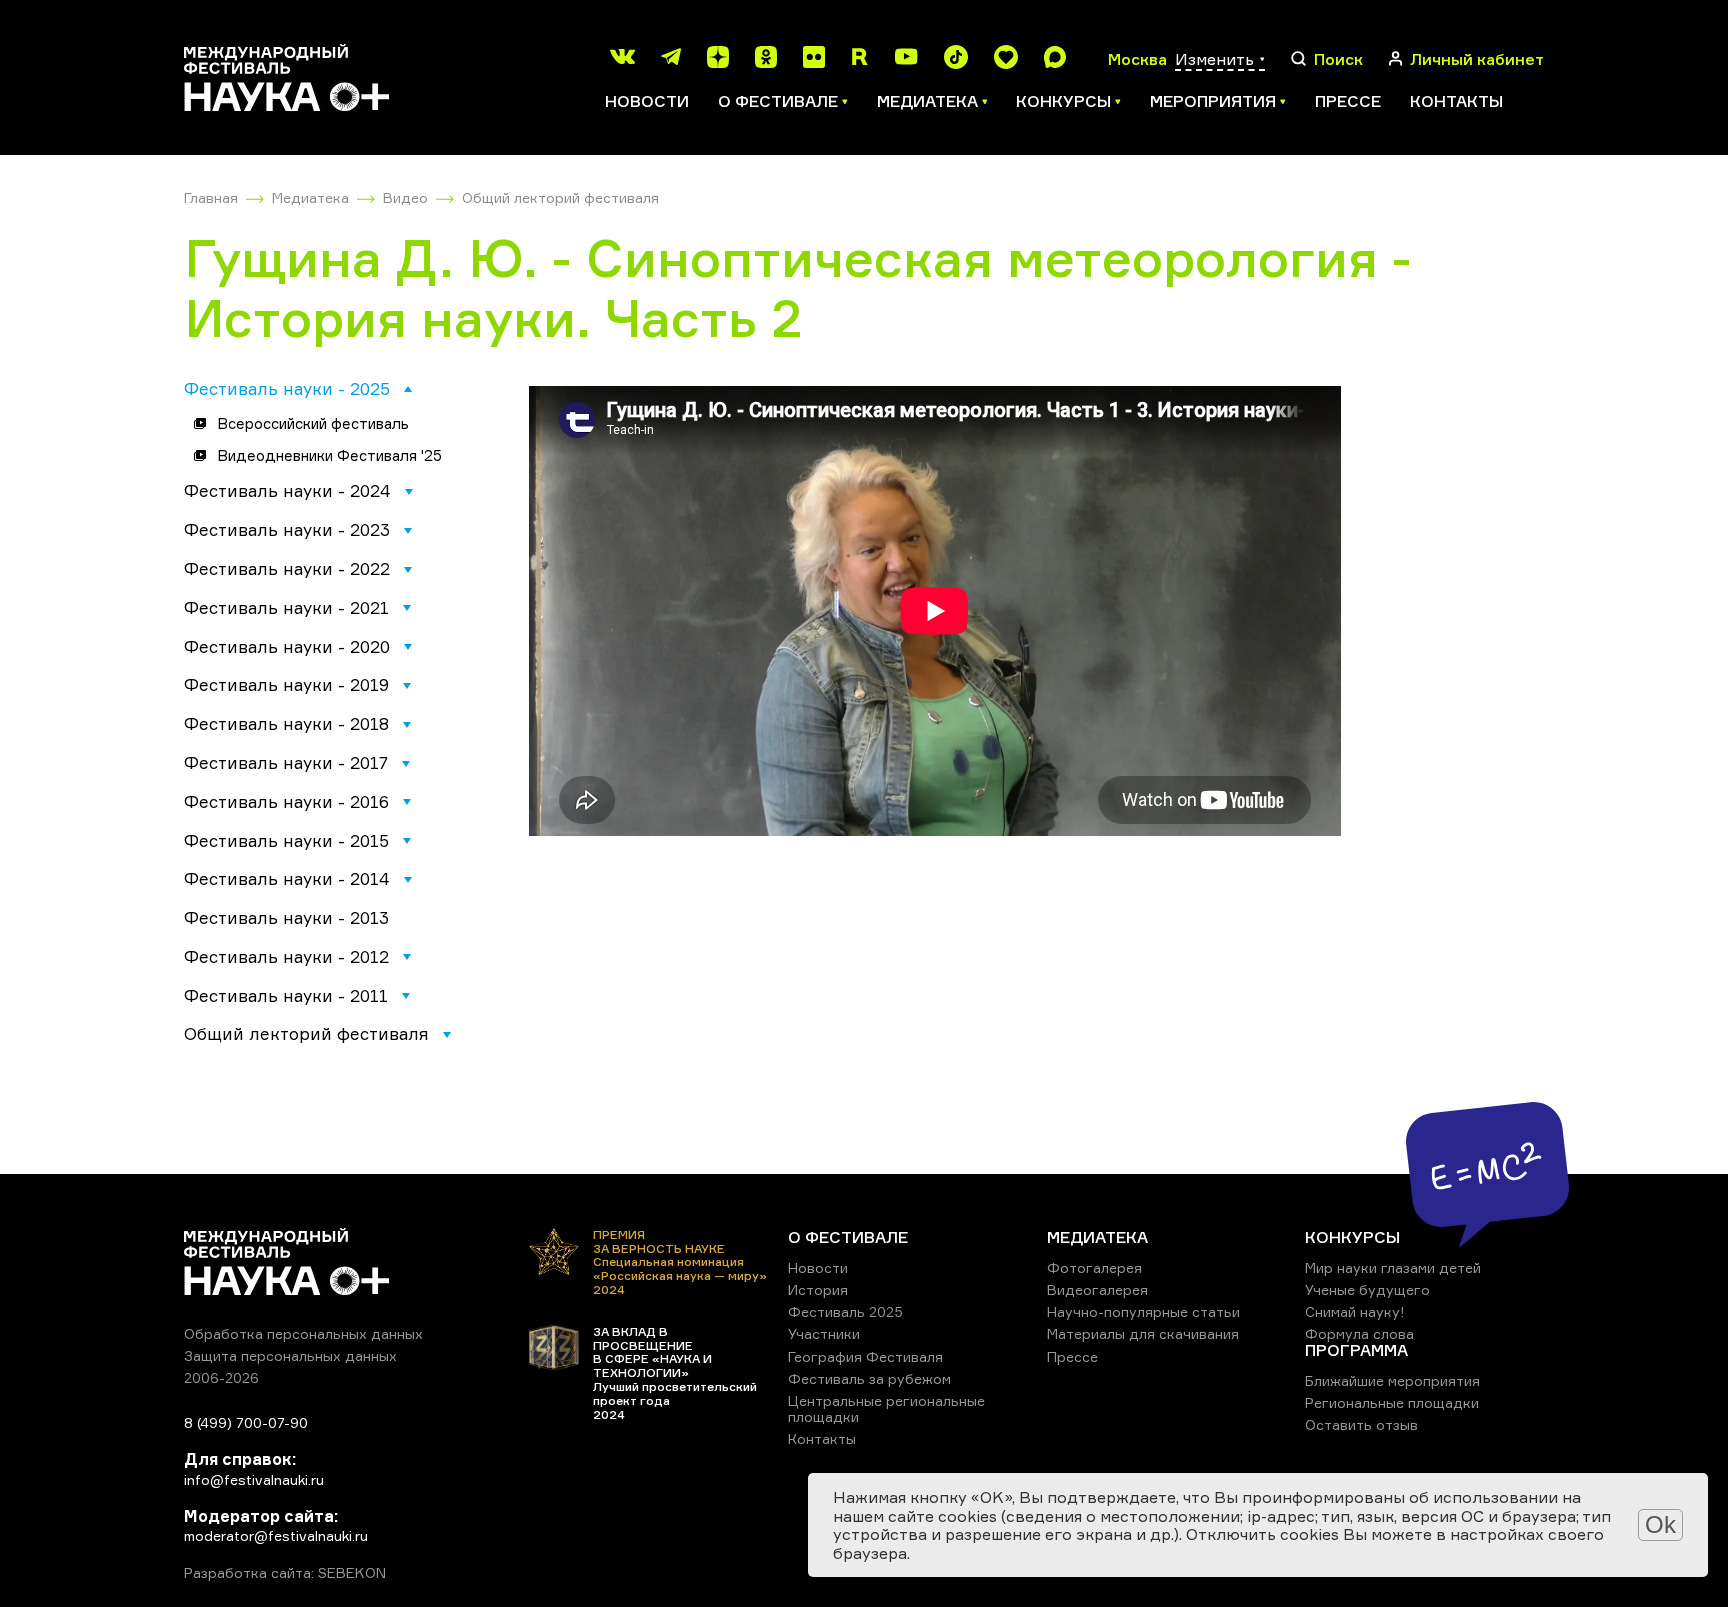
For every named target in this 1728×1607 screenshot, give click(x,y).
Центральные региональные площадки (886, 1408)
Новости (647, 101)
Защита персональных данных (290, 1355)
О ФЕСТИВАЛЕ (848, 1237)
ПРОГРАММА (1356, 1350)
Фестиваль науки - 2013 (286, 917)
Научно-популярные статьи (1143, 1311)
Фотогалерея (1094, 1267)
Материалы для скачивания (1143, 1333)
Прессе (1348, 101)
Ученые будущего (1367, 1289)
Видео (405, 197)
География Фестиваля (865, 1356)
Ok (1660, 1524)
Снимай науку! (1355, 1311)
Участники (824, 1333)
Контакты (1456, 101)
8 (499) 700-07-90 (246, 1422)
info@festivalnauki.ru (254, 1479)
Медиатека (310, 197)
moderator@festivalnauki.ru (276, 1535)
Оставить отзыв (1361, 1424)
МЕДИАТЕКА (1097, 1237)
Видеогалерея (1097, 1289)
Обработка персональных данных (303, 1333)
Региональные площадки (1392, 1402)
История (818, 1289)
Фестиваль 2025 (845, 1311)
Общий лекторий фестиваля (560, 197)
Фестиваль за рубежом (869, 1378)
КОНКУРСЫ (1352, 1237)
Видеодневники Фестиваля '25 (329, 455)
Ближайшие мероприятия (1392, 1380)
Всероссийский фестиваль (313, 423)
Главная (211, 197)
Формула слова (1359, 1333)
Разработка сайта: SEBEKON (285, 1573)
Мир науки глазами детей (1393, 1267)
